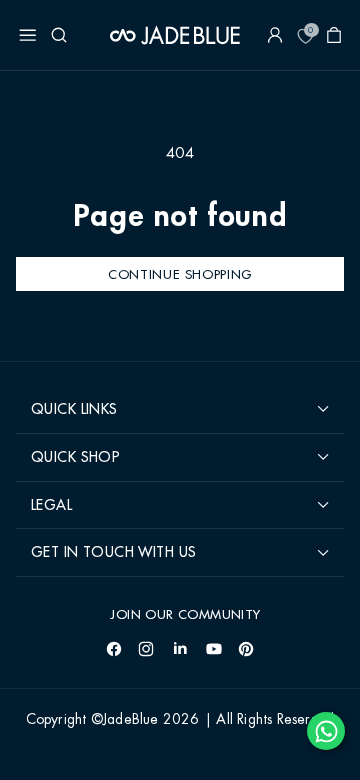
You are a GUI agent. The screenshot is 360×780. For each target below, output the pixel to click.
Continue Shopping (180, 274)
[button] (28, 35)
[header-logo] (175, 35)
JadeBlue (131, 720)
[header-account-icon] (275, 35)
